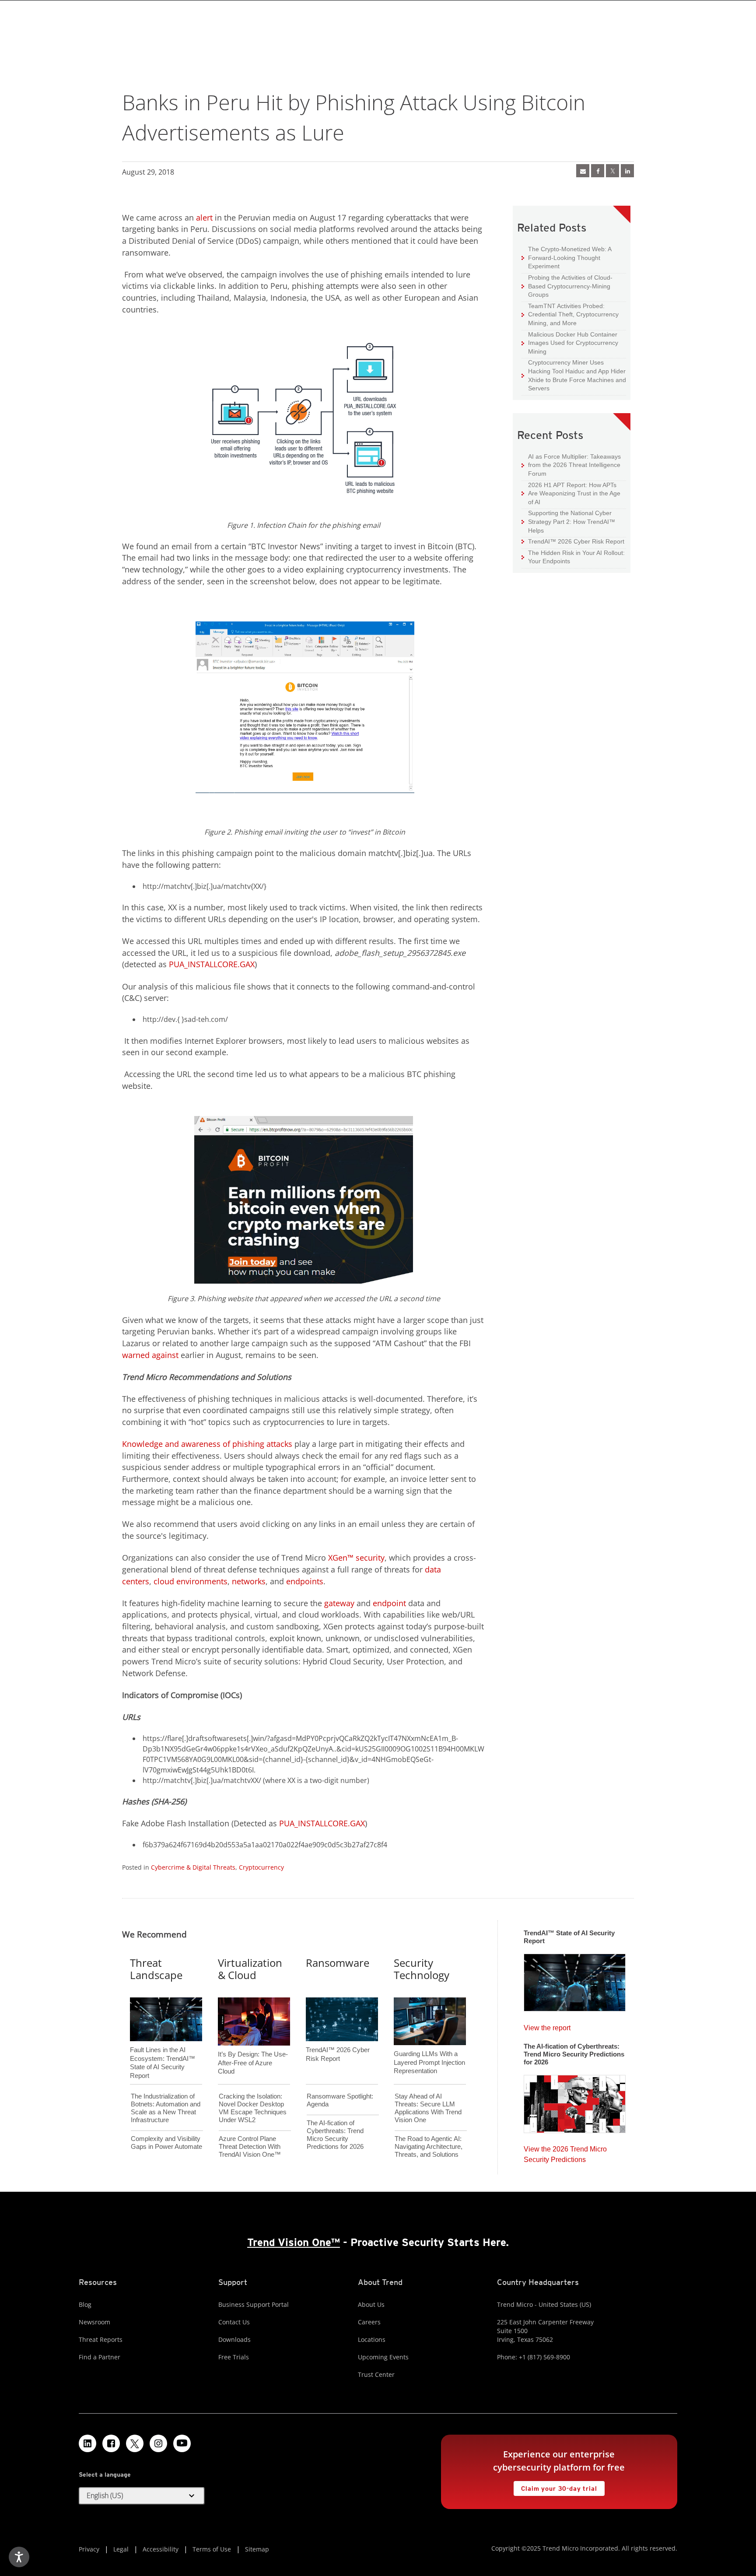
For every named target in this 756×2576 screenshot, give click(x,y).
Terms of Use (212, 2549)
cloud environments (191, 1581)
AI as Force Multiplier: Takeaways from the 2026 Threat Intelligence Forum (571, 465)
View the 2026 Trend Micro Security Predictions (565, 2152)
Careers (369, 2322)
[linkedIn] (627, 171)
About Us (371, 2304)
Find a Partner (100, 2357)
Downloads (234, 2339)
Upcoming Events (383, 2357)
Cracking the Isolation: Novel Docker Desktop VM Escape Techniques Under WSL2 (253, 2108)
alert (204, 218)
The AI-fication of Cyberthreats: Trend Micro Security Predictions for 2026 (335, 2135)
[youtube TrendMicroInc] (182, 2443)
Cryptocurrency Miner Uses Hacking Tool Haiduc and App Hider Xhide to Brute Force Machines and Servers (574, 375)
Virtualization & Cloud (250, 1969)
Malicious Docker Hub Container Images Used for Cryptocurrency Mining (570, 343)
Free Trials (234, 2357)
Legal (121, 2549)
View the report (547, 2026)
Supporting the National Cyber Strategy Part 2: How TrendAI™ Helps (568, 521)
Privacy (89, 2549)
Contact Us (234, 2322)
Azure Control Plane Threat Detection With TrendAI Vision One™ (250, 2146)
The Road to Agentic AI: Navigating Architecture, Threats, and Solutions (429, 2146)
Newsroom (94, 2322)
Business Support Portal (254, 2304)
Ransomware (338, 1963)
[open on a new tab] (135, 2443)
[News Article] (575, 1980)
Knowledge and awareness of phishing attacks (207, 1444)
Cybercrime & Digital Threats (193, 1867)
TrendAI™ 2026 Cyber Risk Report (576, 541)
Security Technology (422, 1969)
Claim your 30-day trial (555, 2487)
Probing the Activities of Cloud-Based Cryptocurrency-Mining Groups (567, 286)
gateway (339, 1603)
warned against (150, 1355)
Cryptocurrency (261, 1867)
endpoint (389, 1603)
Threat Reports (101, 2339)
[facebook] (598, 171)
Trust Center (376, 2374)
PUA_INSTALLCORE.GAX (212, 964)
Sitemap (257, 2549)
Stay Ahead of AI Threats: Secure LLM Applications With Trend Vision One (428, 2108)
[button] (142, 2496)
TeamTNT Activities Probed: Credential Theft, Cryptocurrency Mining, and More (570, 314)
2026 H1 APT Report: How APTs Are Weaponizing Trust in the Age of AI (571, 493)
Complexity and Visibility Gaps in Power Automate (166, 2143)
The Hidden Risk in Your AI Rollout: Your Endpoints (573, 557)
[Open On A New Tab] (612, 171)
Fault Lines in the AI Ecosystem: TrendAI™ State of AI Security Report (163, 2048)
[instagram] (158, 2443)
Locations (372, 2339)
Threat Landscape (156, 1969)
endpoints (305, 1581)
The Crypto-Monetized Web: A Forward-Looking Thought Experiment (567, 257)
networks (249, 1581)
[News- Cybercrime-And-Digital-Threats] (583, 171)
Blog (85, 2304)
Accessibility (161, 2549)
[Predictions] (575, 2101)
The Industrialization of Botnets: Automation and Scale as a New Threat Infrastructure (166, 2108)
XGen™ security (356, 1558)
